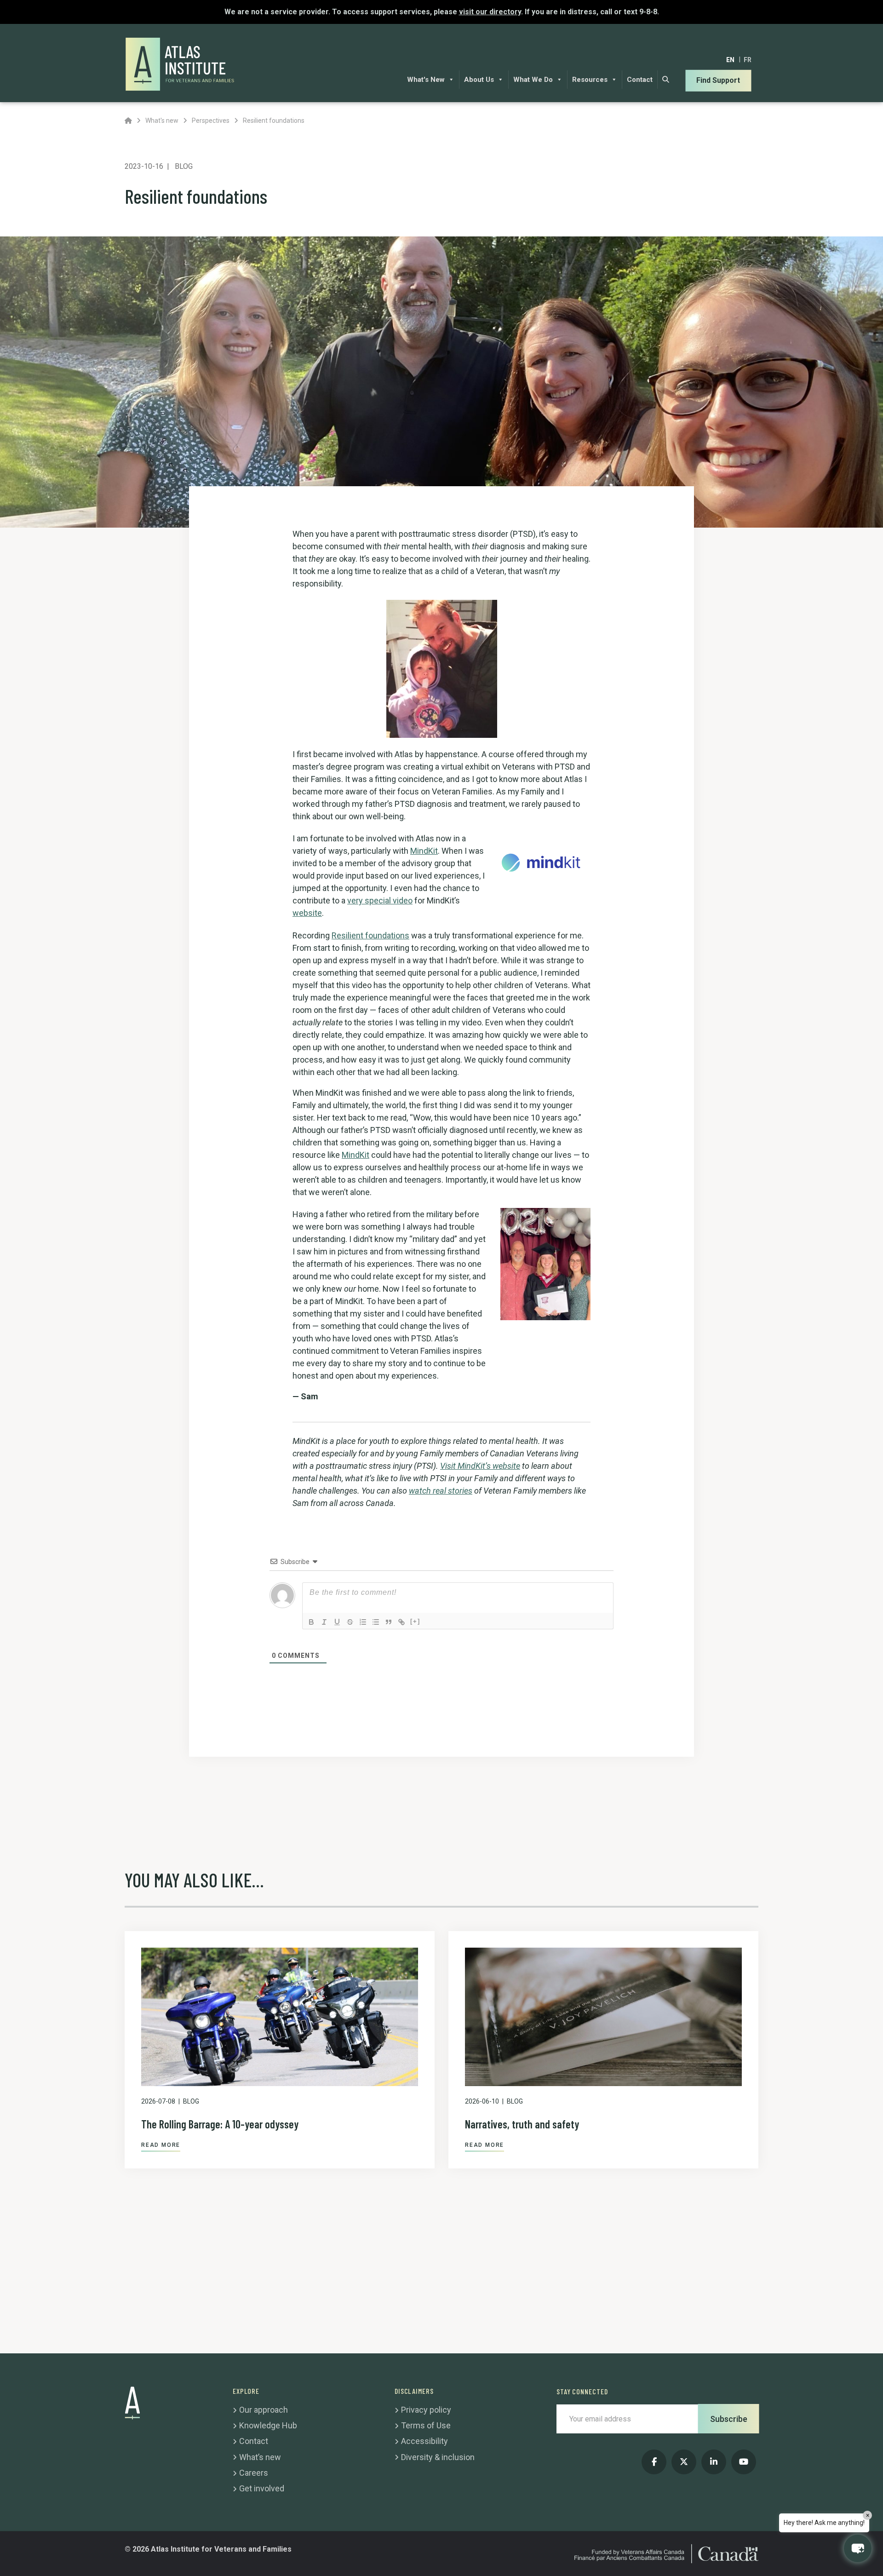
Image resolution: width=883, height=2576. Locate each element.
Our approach (264, 2410)
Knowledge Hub (268, 2425)
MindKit (424, 851)
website (307, 913)
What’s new (260, 2457)
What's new (162, 121)
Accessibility (424, 2441)
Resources (590, 80)
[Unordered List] (376, 1622)
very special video (380, 900)
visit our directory (490, 12)
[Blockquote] (389, 1622)
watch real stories (441, 1491)
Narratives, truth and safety (522, 2124)
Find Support (718, 80)
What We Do (533, 80)
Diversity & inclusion (438, 2457)
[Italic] (324, 1622)
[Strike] (350, 1622)
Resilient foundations (370, 935)
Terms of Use (426, 2425)
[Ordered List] (363, 1622)
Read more (161, 2145)
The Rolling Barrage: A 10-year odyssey (220, 2124)
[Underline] (337, 1622)
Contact (640, 80)
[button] (858, 2548)
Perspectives (211, 121)
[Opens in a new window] (545, 862)
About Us (479, 80)
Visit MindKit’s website (480, 1466)
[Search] (666, 80)
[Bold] (311, 1622)
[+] (415, 1621)
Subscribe (729, 2419)
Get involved (262, 2488)
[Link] (401, 1622)
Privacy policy (426, 2410)
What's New (426, 80)
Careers (254, 2473)
